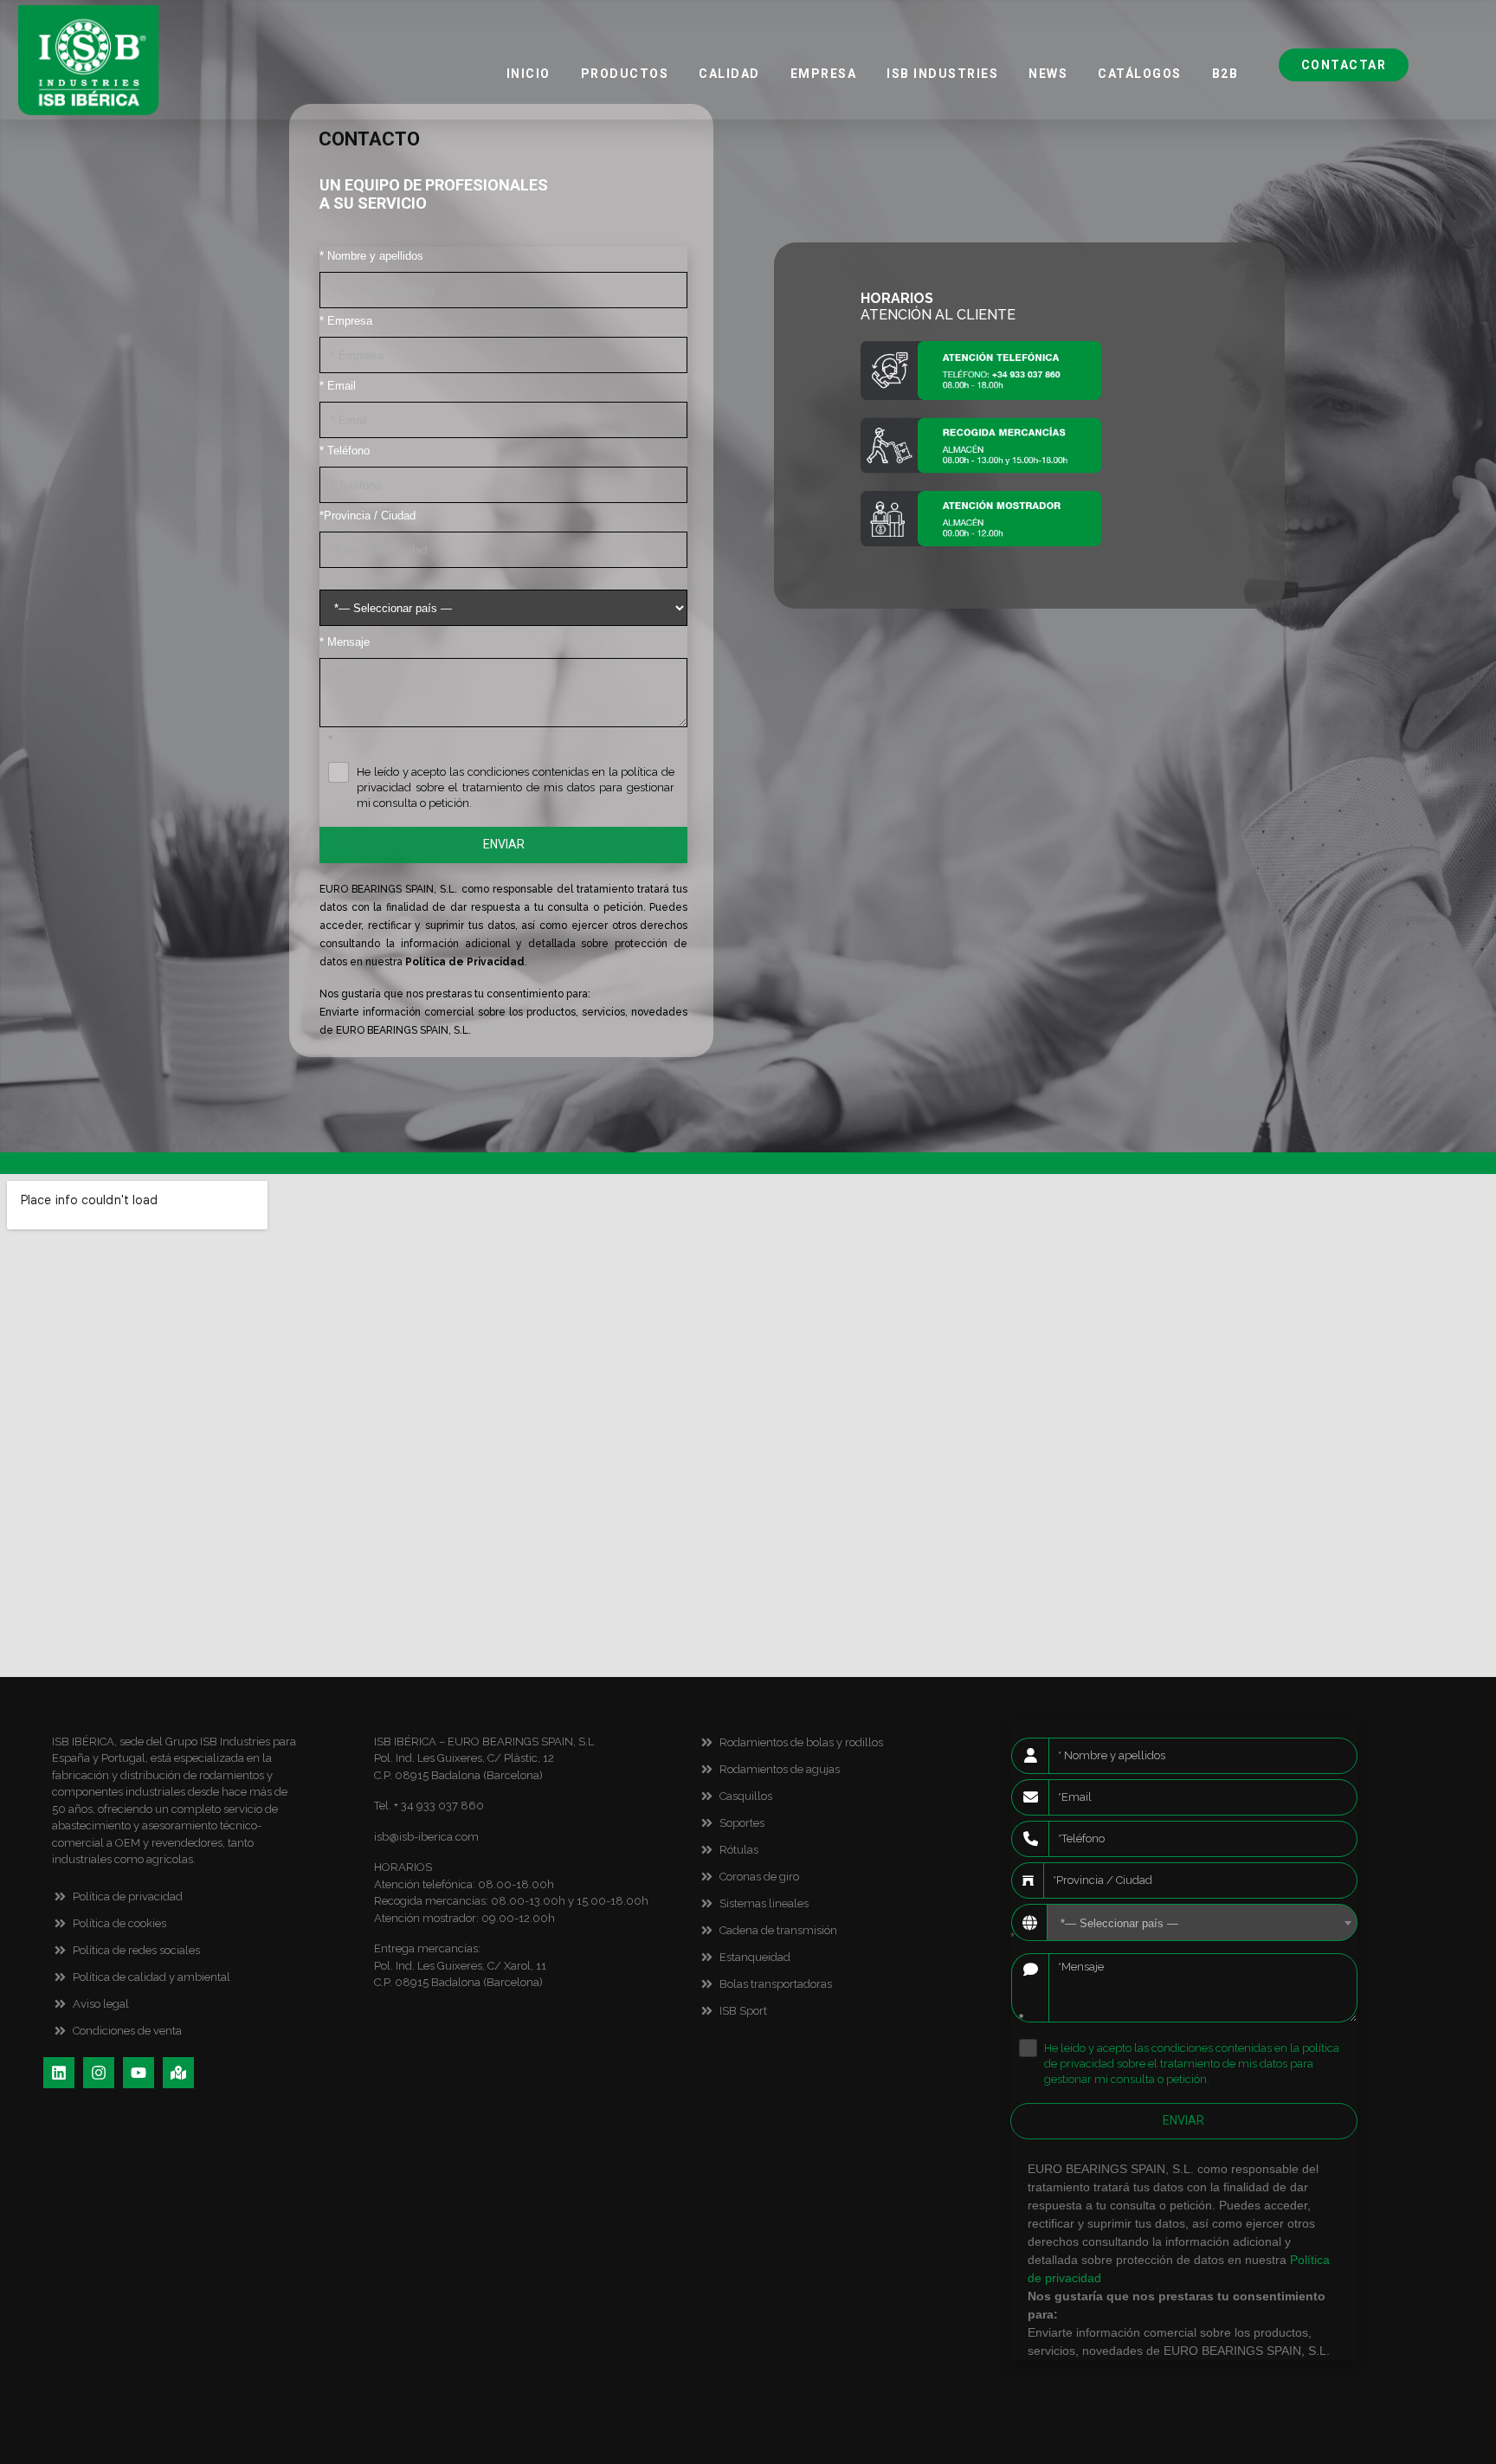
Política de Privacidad (465, 962)
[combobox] (1202, 1922)
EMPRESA (824, 74)
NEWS (1048, 74)
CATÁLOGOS (1140, 74)
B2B (1225, 74)
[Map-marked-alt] (178, 2073)
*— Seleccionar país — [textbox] (1119, 1923)
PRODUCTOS (625, 74)
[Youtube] (139, 2073)
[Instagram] (99, 2073)
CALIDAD (729, 74)
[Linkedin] (59, 2073)
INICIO (529, 74)
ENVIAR (504, 844)
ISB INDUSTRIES (942, 74)
